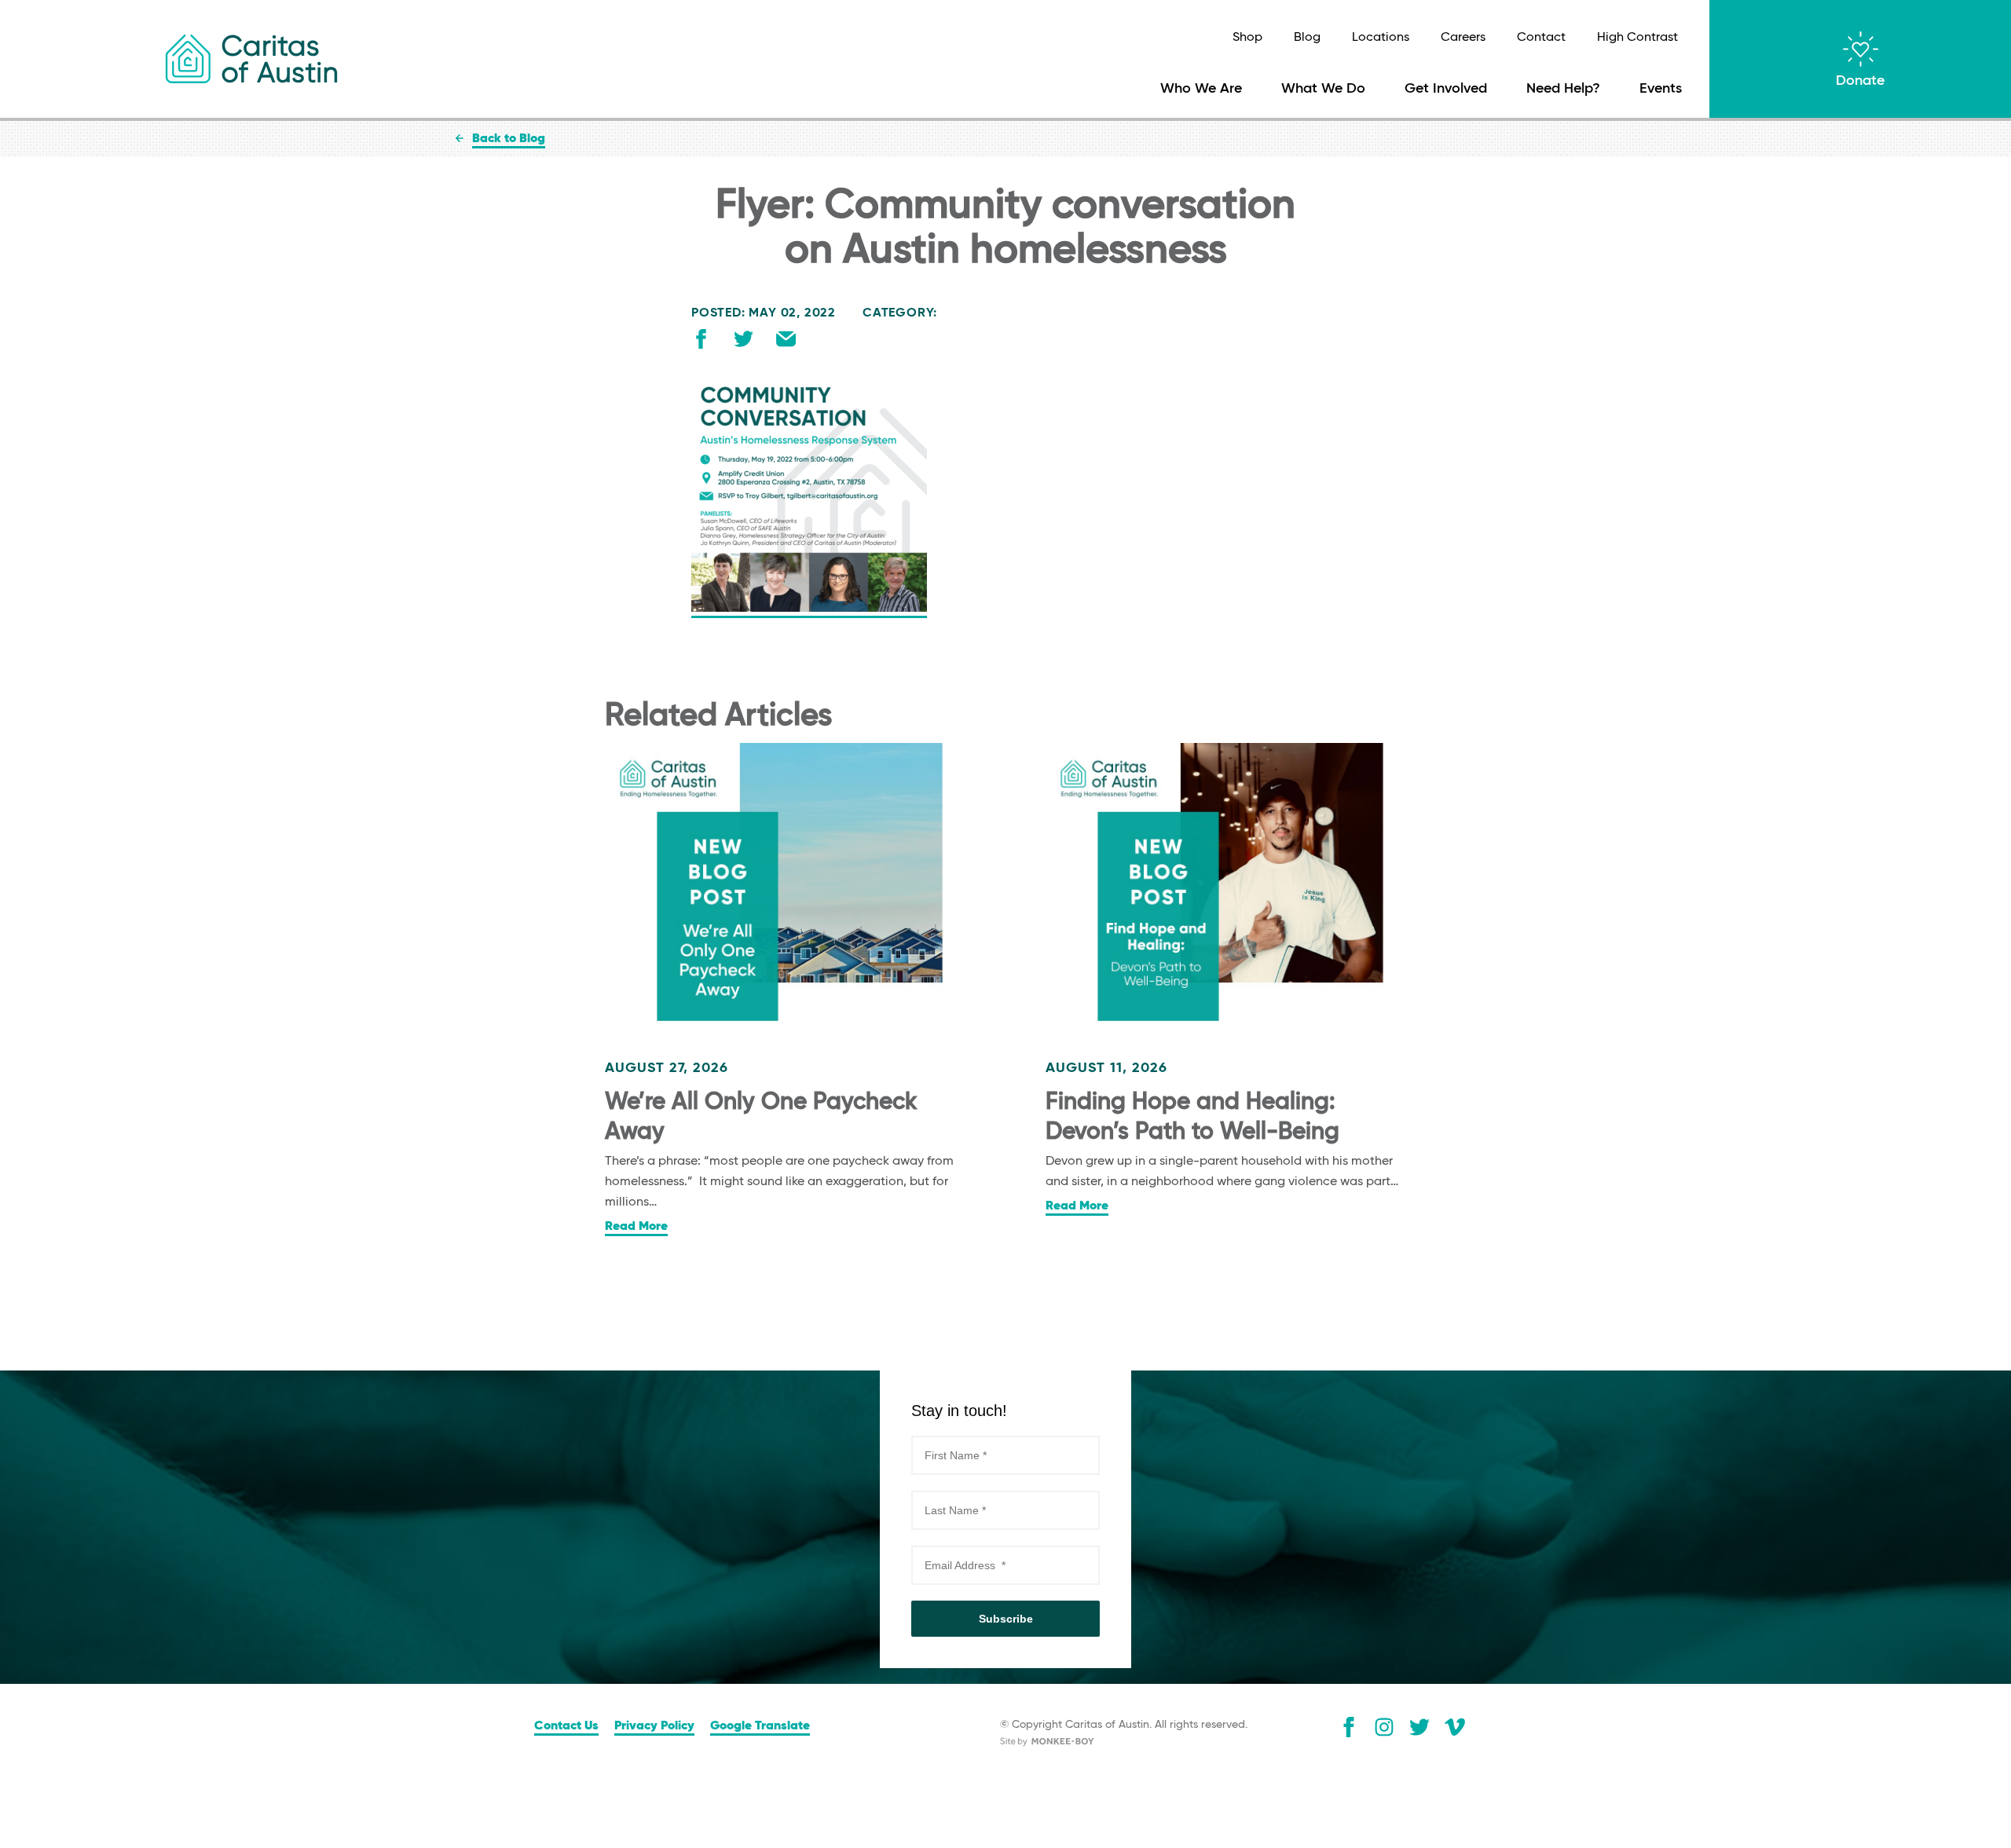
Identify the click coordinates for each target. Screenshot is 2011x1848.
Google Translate (760, 1726)
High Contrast (1637, 38)
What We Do (1323, 89)
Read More (636, 1227)
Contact (1541, 38)
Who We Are (1201, 89)
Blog (1307, 38)
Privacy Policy (654, 1726)
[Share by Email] (786, 342)
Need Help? (1563, 89)
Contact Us (566, 1726)
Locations (1381, 38)
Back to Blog (509, 139)
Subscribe (1006, 1619)
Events (1661, 89)
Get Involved (1446, 89)
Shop (1247, 38)
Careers (1463, 38)
